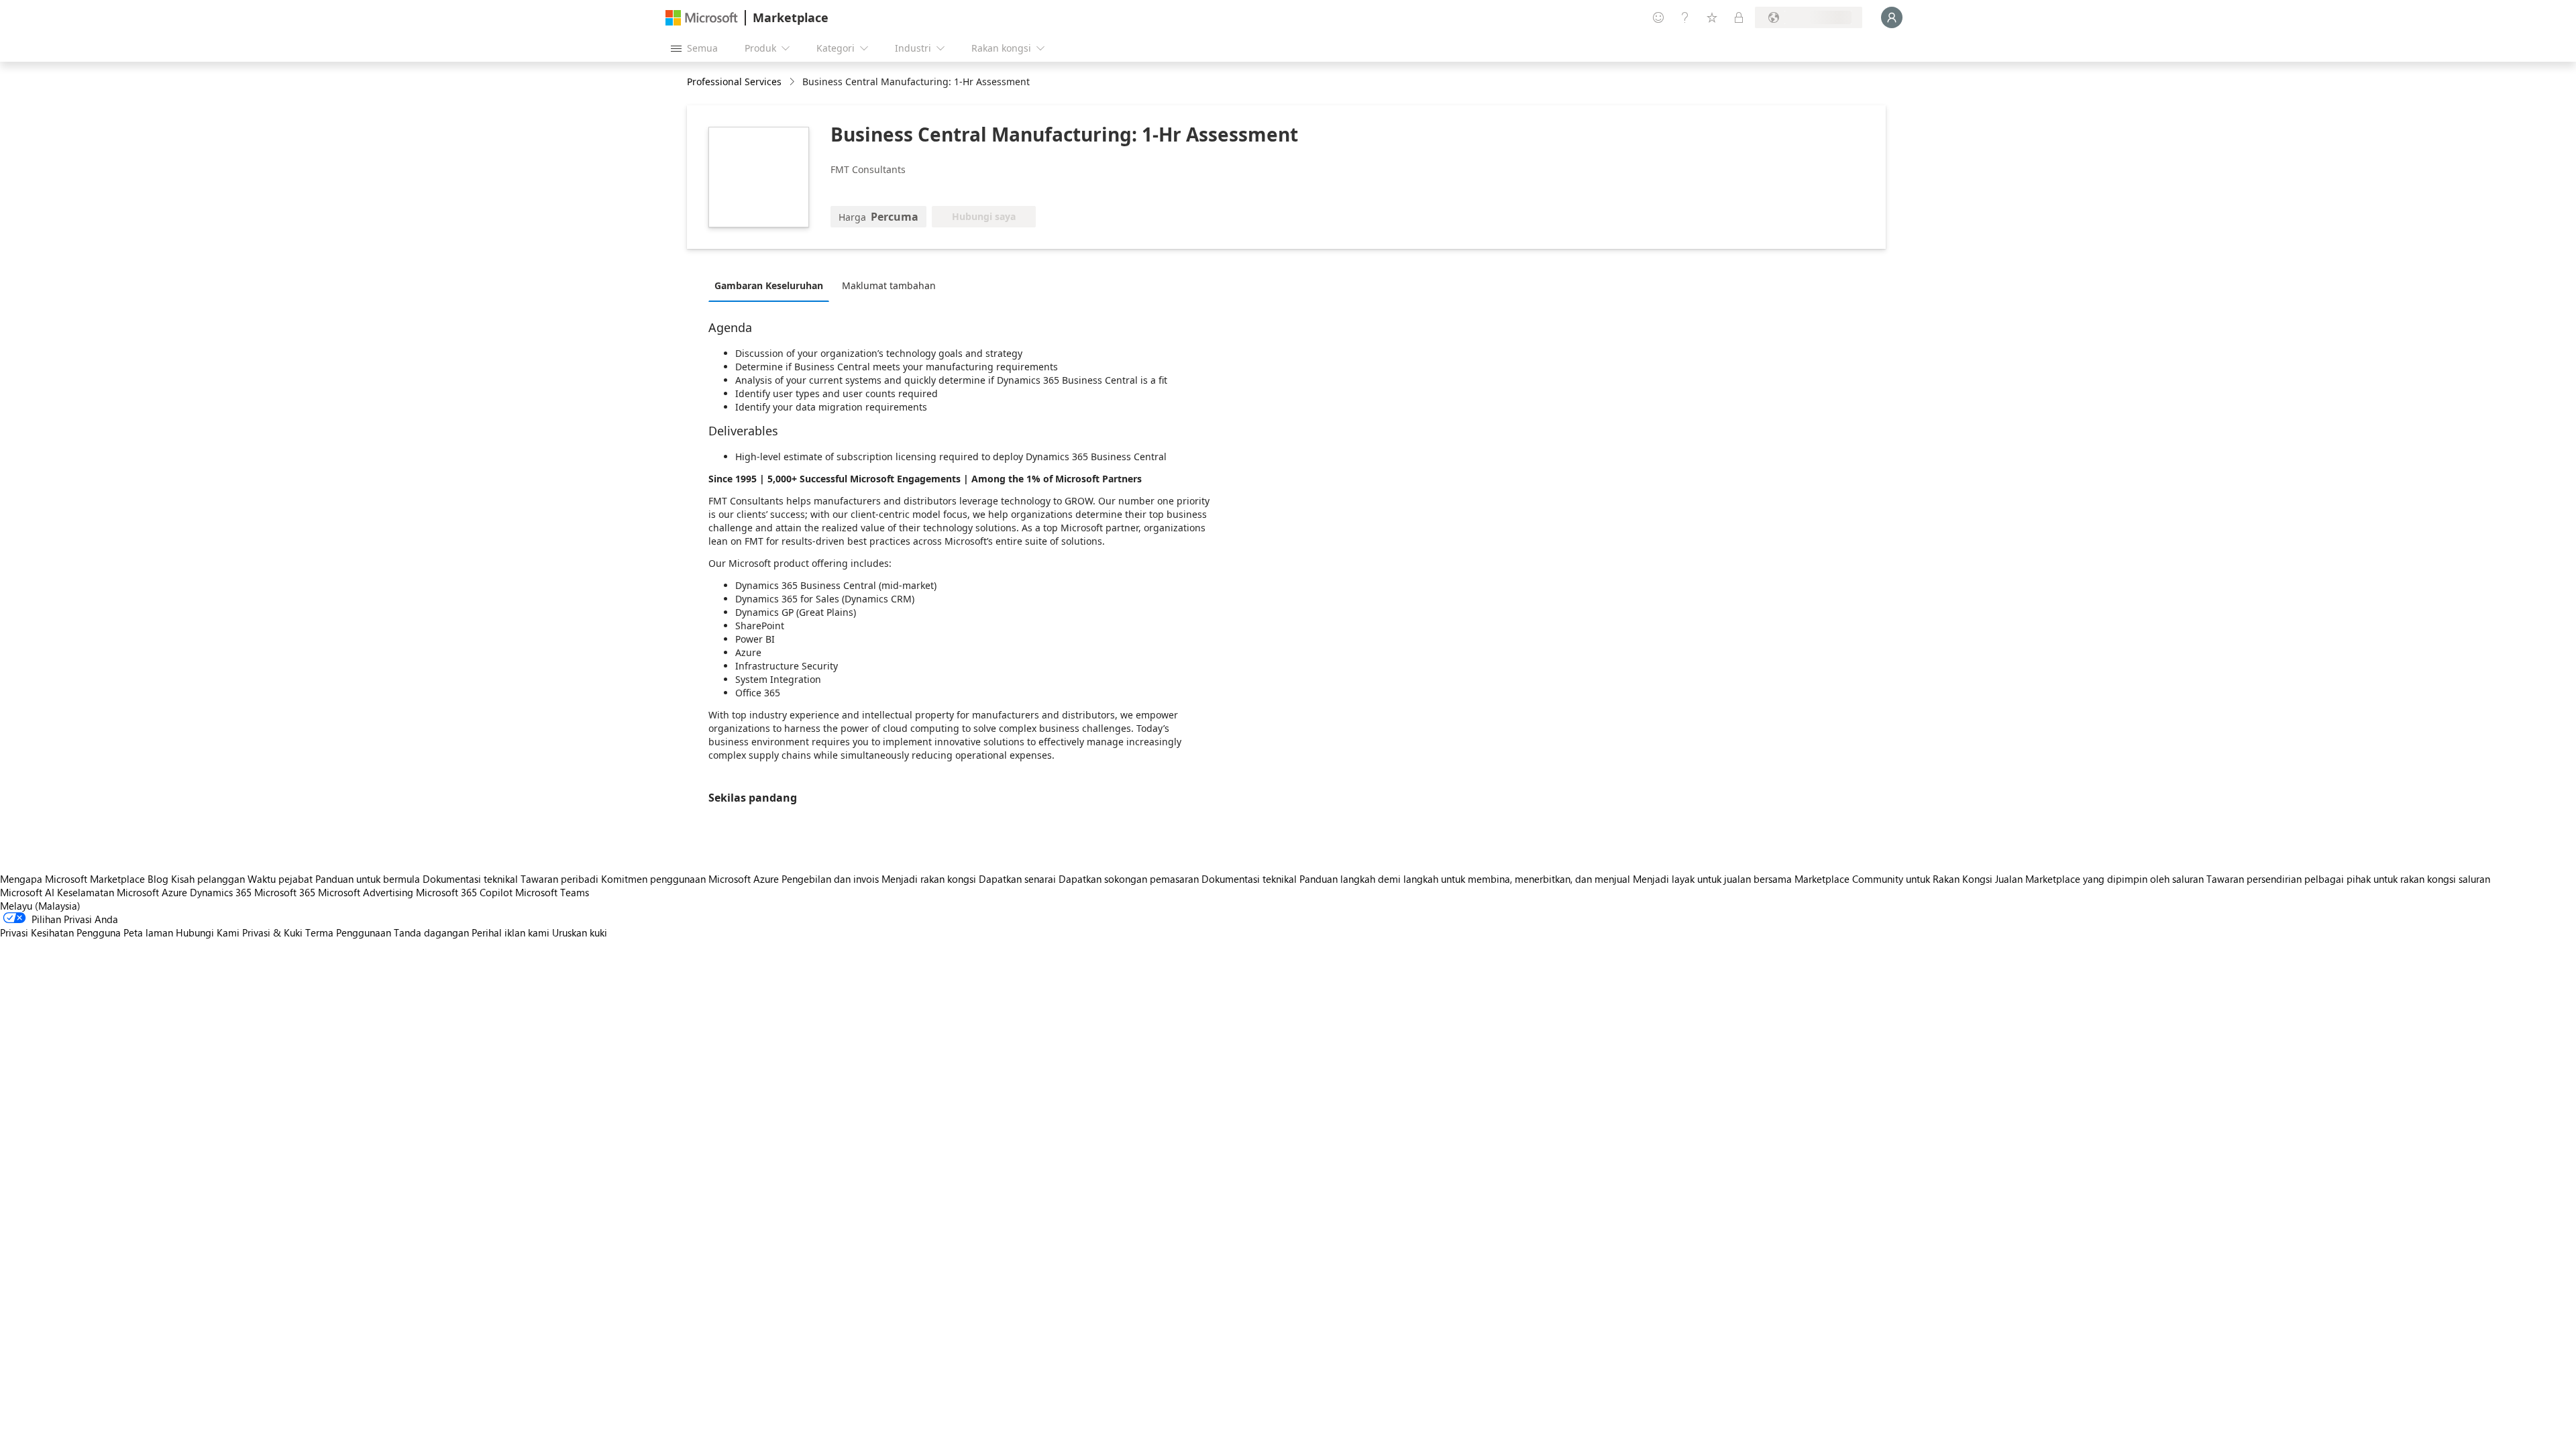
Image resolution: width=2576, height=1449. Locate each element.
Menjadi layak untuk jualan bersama (1712, 879)
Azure (174, 892)
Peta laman (148, 932)
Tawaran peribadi (559, 879)
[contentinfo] (793, 82)
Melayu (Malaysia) (40, 906)
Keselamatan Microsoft (108, 892)
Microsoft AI (27, 892)
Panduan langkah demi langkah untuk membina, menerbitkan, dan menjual (1465, 879)
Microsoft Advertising (366, 892)
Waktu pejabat (280, 879)
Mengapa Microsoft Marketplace (72, 879)
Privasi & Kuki (272, 932)
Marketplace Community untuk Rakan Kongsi (1893, 879)
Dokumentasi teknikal (470, 879)
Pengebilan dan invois (830, 879)
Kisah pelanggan (208, 879)
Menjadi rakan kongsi (929, 879)
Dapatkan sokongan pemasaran (1129, 879)
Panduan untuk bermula (368, 879)
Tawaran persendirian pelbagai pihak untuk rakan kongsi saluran (2348, 879)
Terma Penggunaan (348, 932)
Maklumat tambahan (889, 285)
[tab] (772, 285)
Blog (158, 879)
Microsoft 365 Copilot (464, 892)
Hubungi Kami (208, 932)
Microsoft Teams (552, 892)
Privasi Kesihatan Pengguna (60, 932)
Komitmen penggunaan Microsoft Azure (691, 879)
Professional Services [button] (734, 82)
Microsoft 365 (285, 892)
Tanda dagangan (431, 932)
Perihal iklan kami (511, 932)
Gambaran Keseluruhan (769, 285)
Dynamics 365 (221, 892)
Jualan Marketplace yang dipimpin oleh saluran (2099, 879)
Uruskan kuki (580, 932)
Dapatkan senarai (1017, 879)
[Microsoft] (702, 18)
